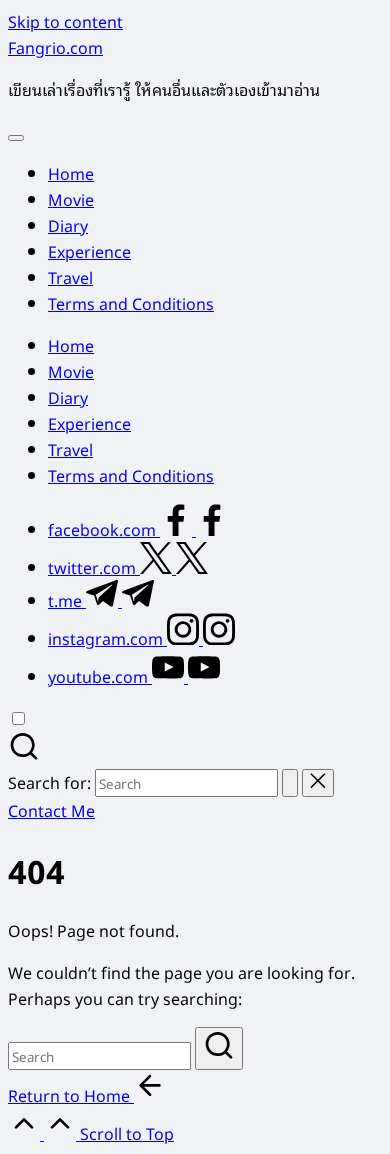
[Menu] (16, 138)
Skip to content (65, 21)
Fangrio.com (55, 47)
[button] (290, 783)
